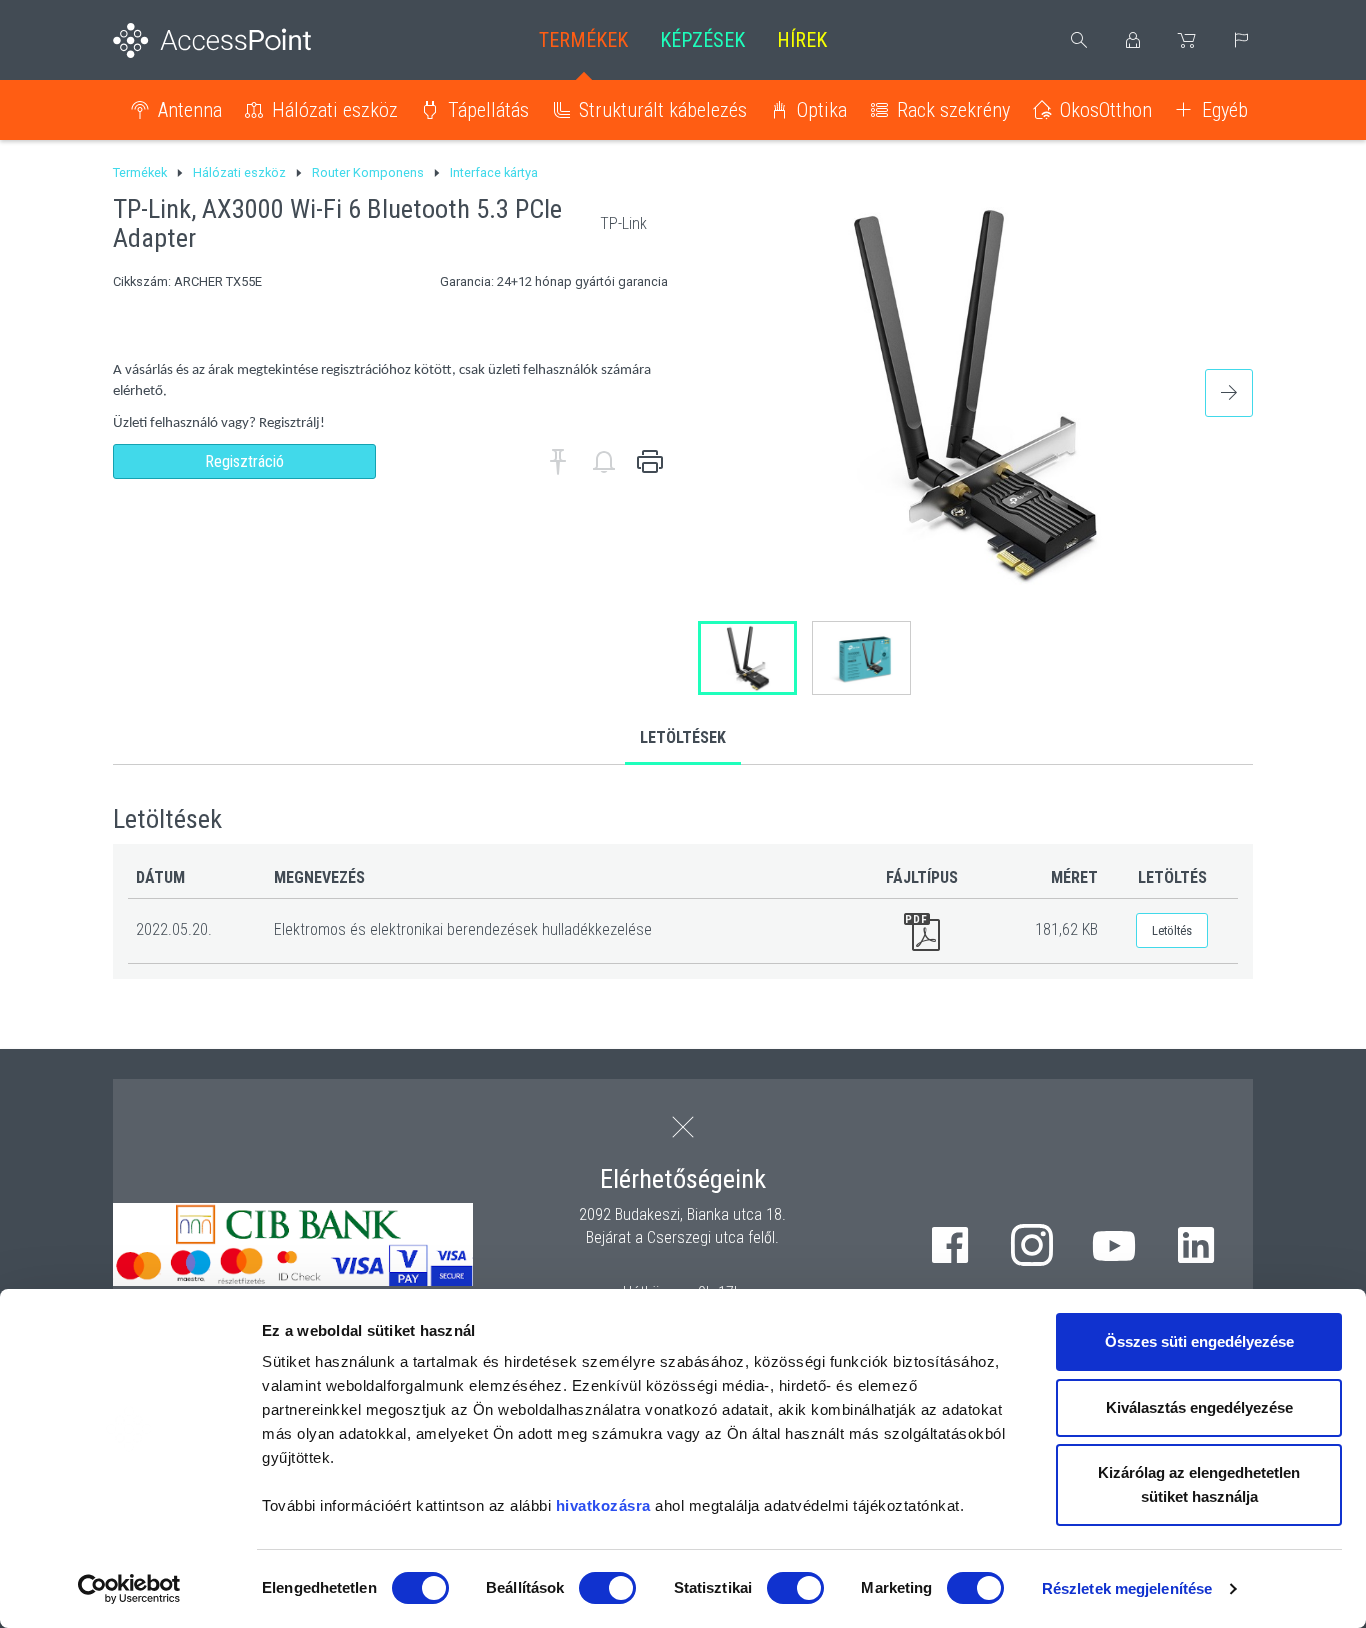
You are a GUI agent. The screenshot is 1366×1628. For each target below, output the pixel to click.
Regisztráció (244, 461)
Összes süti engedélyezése (1199, 1341)
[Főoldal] (244, 40)
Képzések (702, 40)
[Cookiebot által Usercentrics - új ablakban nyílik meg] (129, 1589)
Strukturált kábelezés (663, 110)
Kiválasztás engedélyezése (1199, 1407)
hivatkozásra (603, 1505)
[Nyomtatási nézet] (650, 462)
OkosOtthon (1106, 110)
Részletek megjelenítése (1127, 1588)
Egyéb (1225, 110)
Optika (822, 110)
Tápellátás (488, 110)
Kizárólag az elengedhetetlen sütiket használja (1199, 1484)
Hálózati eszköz (335, 110)
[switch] (607, 1588)
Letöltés (1172, 930)
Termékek (583, 40)
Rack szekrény (953, 110)
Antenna (190, 110)
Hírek (802, 40)
